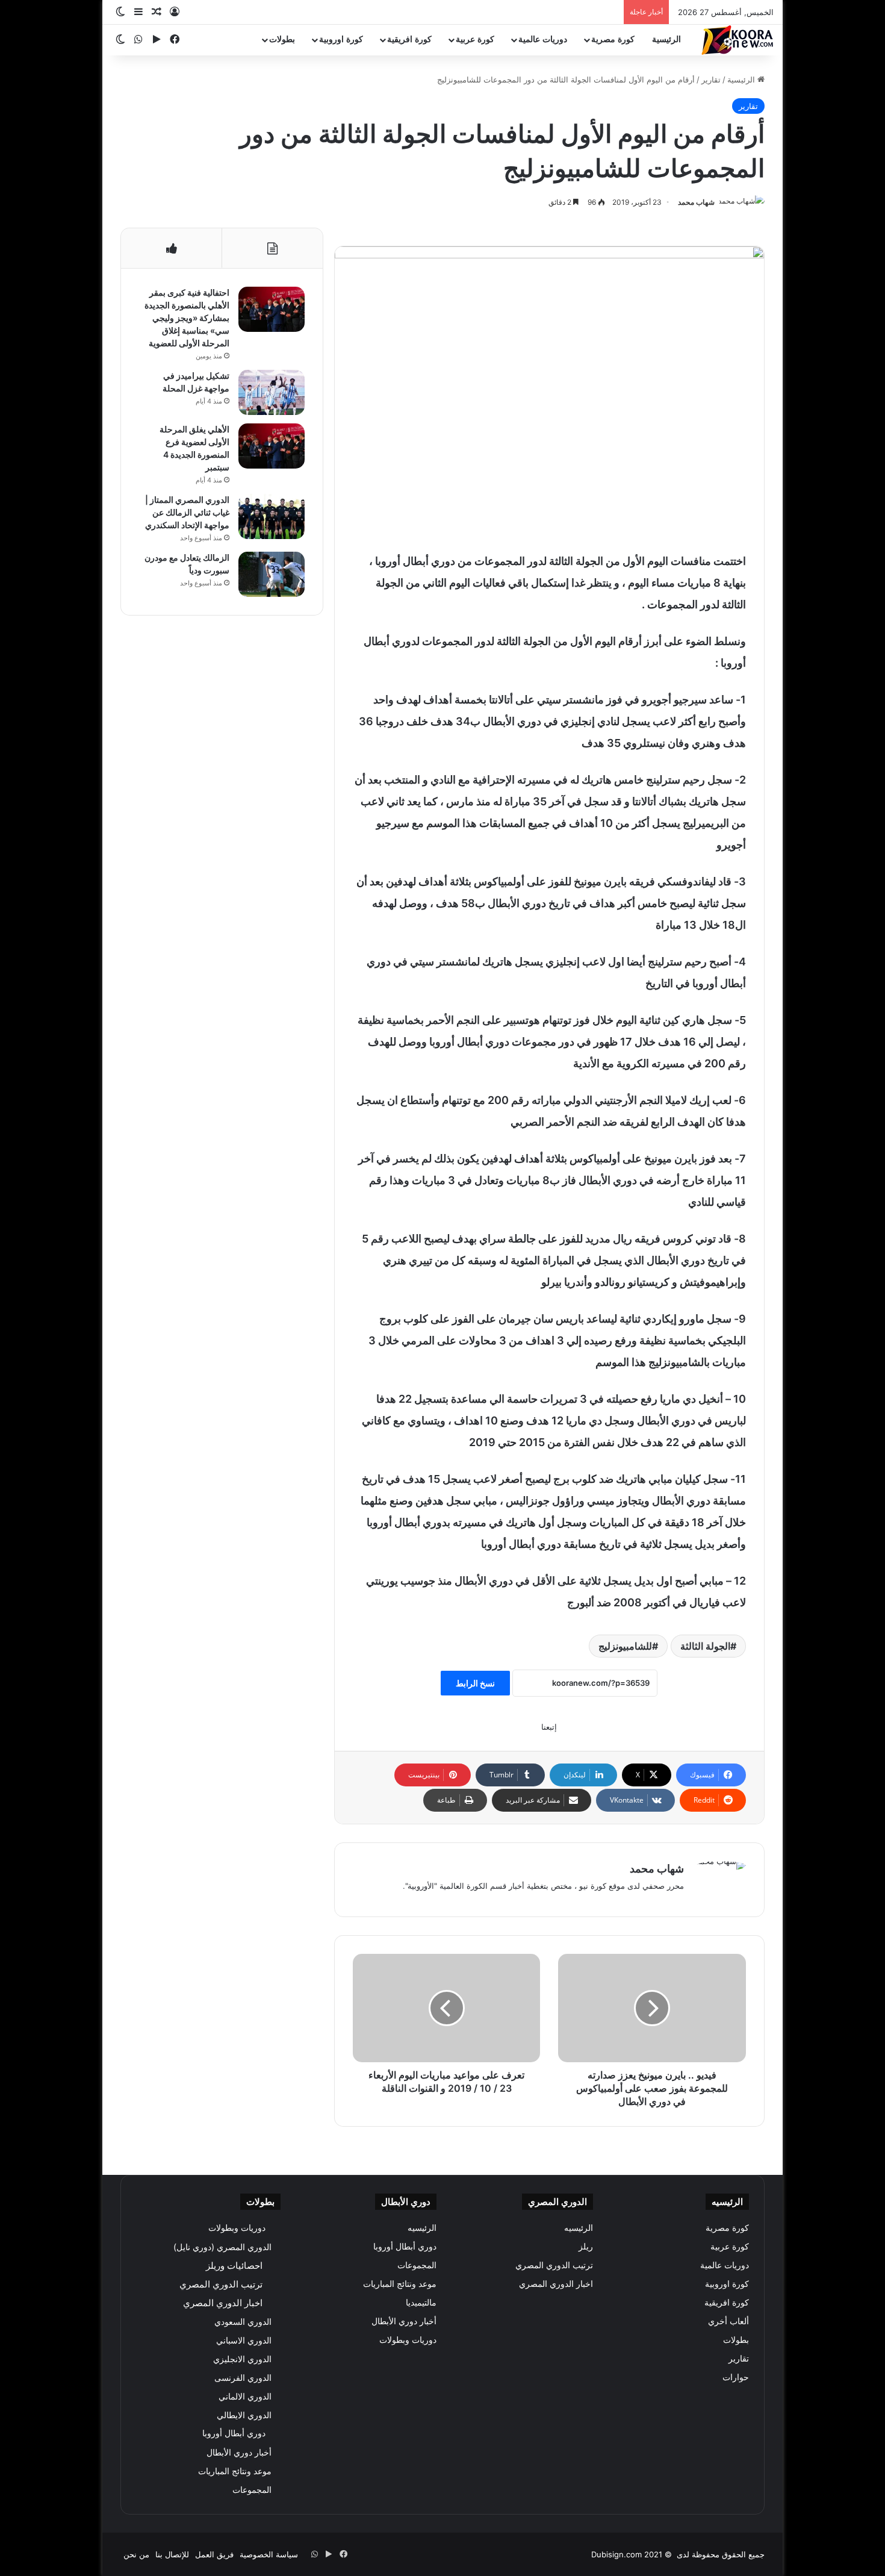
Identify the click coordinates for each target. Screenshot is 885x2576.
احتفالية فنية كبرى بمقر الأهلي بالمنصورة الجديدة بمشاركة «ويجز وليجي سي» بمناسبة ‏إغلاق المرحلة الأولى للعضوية (187, 318)
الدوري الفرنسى (243, 2378)
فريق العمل (214, 2554)
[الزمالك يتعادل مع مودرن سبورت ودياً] (272, 574)
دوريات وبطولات (408, 2340)
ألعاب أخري (728, 2321)
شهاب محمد (696, 202)
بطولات (282, 39)
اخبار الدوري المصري (556, 2284)
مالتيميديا (421, 2303)
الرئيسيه (579, 2228)
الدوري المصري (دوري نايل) (222, 2247)
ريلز (586, 2247)
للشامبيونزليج (625, 1646)
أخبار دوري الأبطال (404, 2321)
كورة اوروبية (341, 39)
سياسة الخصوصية (269, 2554)
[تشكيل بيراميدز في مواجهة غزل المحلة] (272, 392)
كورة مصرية (613, 39)
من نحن (136, 2554)
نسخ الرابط (475, 1683)
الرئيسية (666, 39)
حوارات (736, 2377)
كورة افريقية (409, 39)
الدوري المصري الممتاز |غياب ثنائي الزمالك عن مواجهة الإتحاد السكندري (187, 512)
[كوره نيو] (737, 40)
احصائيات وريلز (234, 2266)
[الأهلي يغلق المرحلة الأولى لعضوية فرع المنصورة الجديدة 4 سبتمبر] (272, 446)
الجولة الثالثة (705, 1646)
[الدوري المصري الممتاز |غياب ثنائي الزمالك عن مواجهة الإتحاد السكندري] (272, 516)
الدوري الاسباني (244, 2340)
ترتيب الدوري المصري (554, 2265)
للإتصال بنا (172, 2554)
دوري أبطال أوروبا (405, 2247)
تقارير (711, 80)
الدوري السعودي (243, 2322)
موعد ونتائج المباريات (400, 2284)
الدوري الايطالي (244, 2415)
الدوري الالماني (245, 2396)
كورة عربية (475, 39)
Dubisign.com (616, 2554)
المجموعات (417, 2265)
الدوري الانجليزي (242, 2359)
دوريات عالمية (543, 39)
